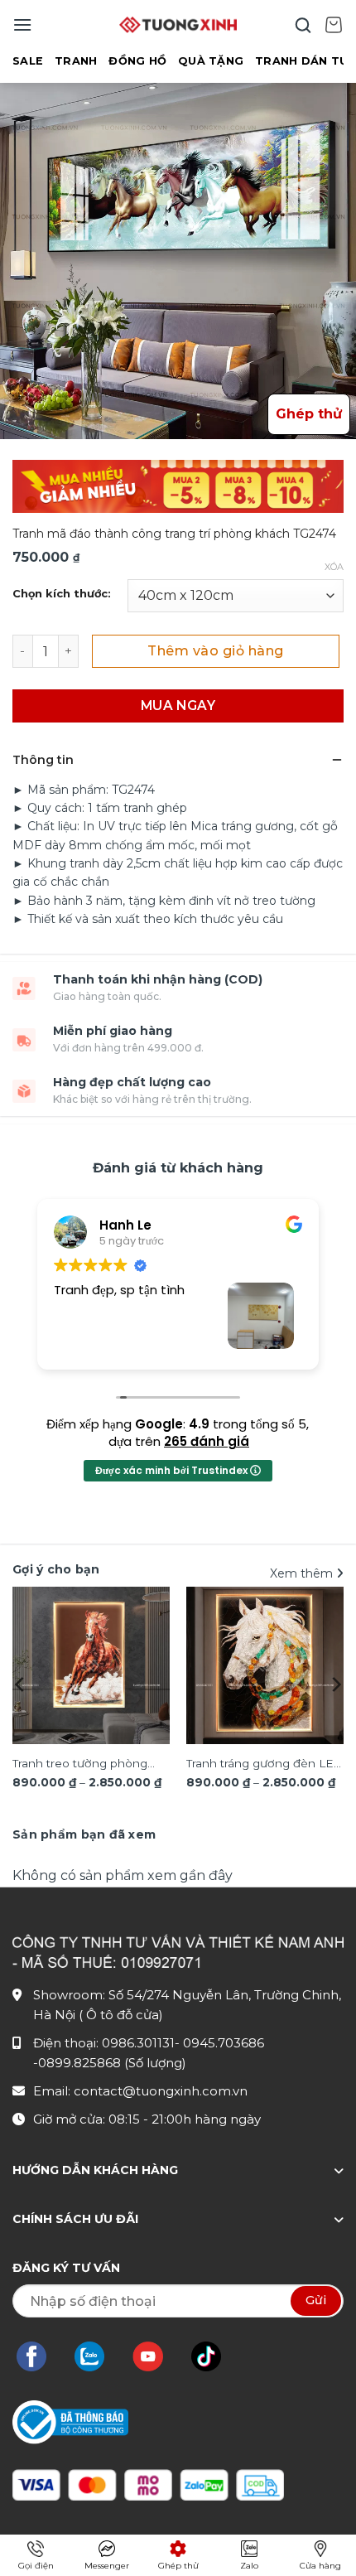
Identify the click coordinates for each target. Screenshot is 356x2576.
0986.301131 (138, 2043)
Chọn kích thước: (62, 594)
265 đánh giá (207, 1441)
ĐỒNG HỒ (137, 61)
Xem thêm (303, 1573)
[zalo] (98, 2356)
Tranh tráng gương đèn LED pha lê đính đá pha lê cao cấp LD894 (265, 1765)
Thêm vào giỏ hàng (215, 651)
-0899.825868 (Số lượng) (110, 2063)
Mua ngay (178, 706)
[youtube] (156, 2356)
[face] (40, 2356)
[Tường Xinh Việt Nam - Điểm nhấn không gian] (178, 25)
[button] (22, 24)
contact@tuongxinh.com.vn (161, 2091)
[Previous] (21, 1684)
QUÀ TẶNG (211, 61)
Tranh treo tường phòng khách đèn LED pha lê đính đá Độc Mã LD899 (90, 1765)
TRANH (76, 61)
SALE (28, 61)
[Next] (335, 1684)
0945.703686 (224, 2043)
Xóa (334, 567)
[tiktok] (214, 2356)
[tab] (84, 1834)
